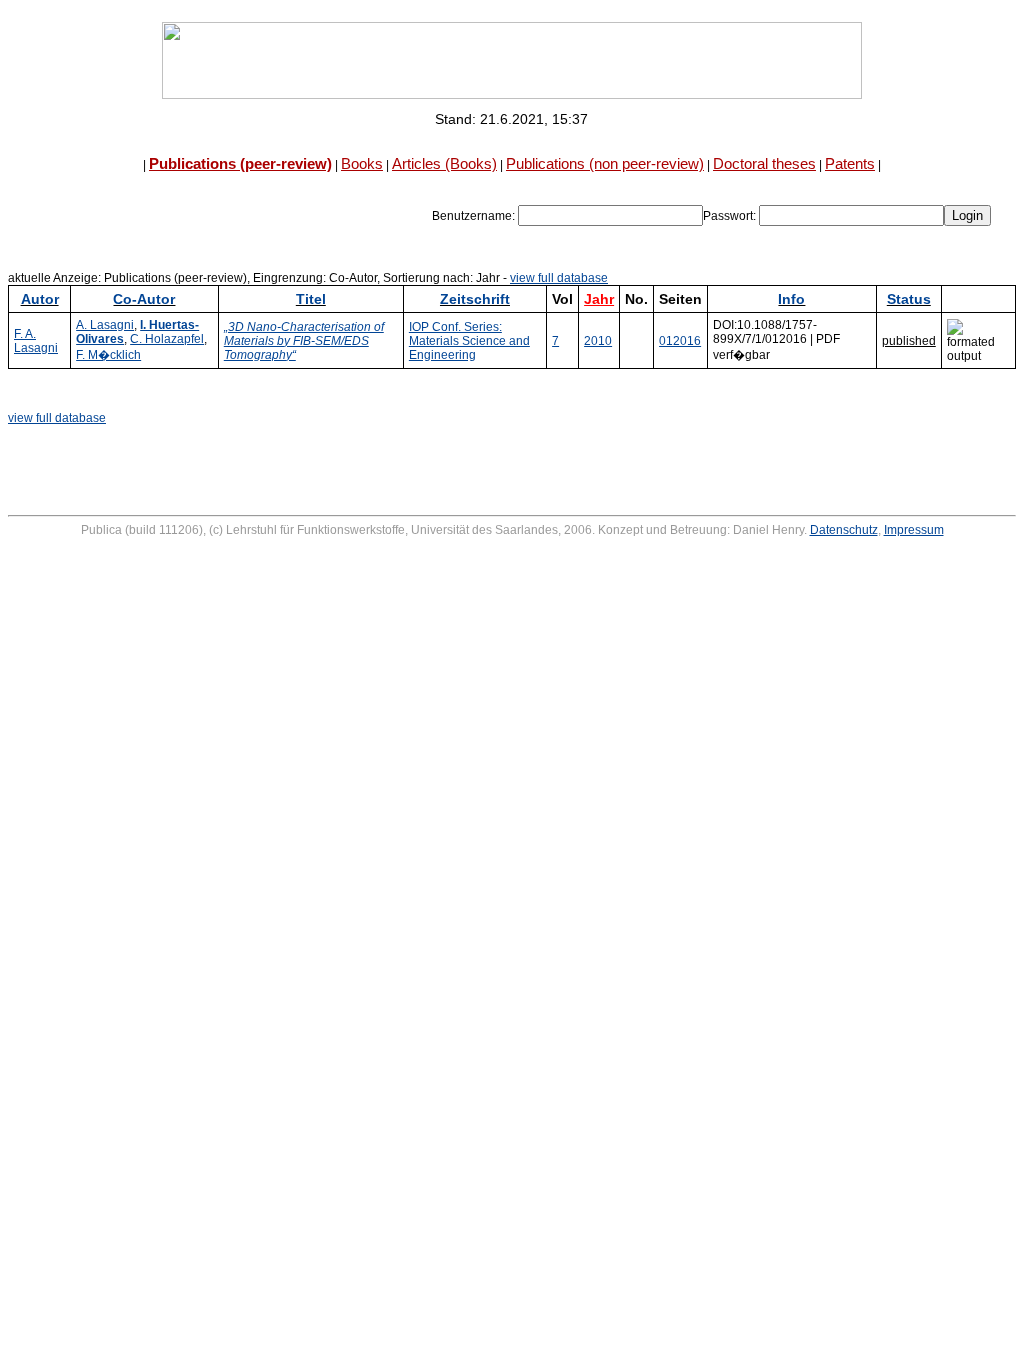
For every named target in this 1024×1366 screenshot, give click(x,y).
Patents (850, 163)
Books (362, 163)
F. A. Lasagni (36, 341)
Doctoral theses (764, 163)
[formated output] (978, 341)
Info (791, 299)
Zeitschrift (475, 299)
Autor (40, 299)
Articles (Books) (444, 163)
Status (909, 299)
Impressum (914, 530)
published (909, 341)
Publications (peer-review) (240, 163)
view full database (559, 278)
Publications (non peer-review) (605, 163)
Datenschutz (844, 530)
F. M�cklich (108, 355)
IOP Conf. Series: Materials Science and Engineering (469, 341)
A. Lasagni (105, 325)
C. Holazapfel (167, 339)
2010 (598, 341)
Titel (311, 299)
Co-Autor (144, 299)
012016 (680, 341)
